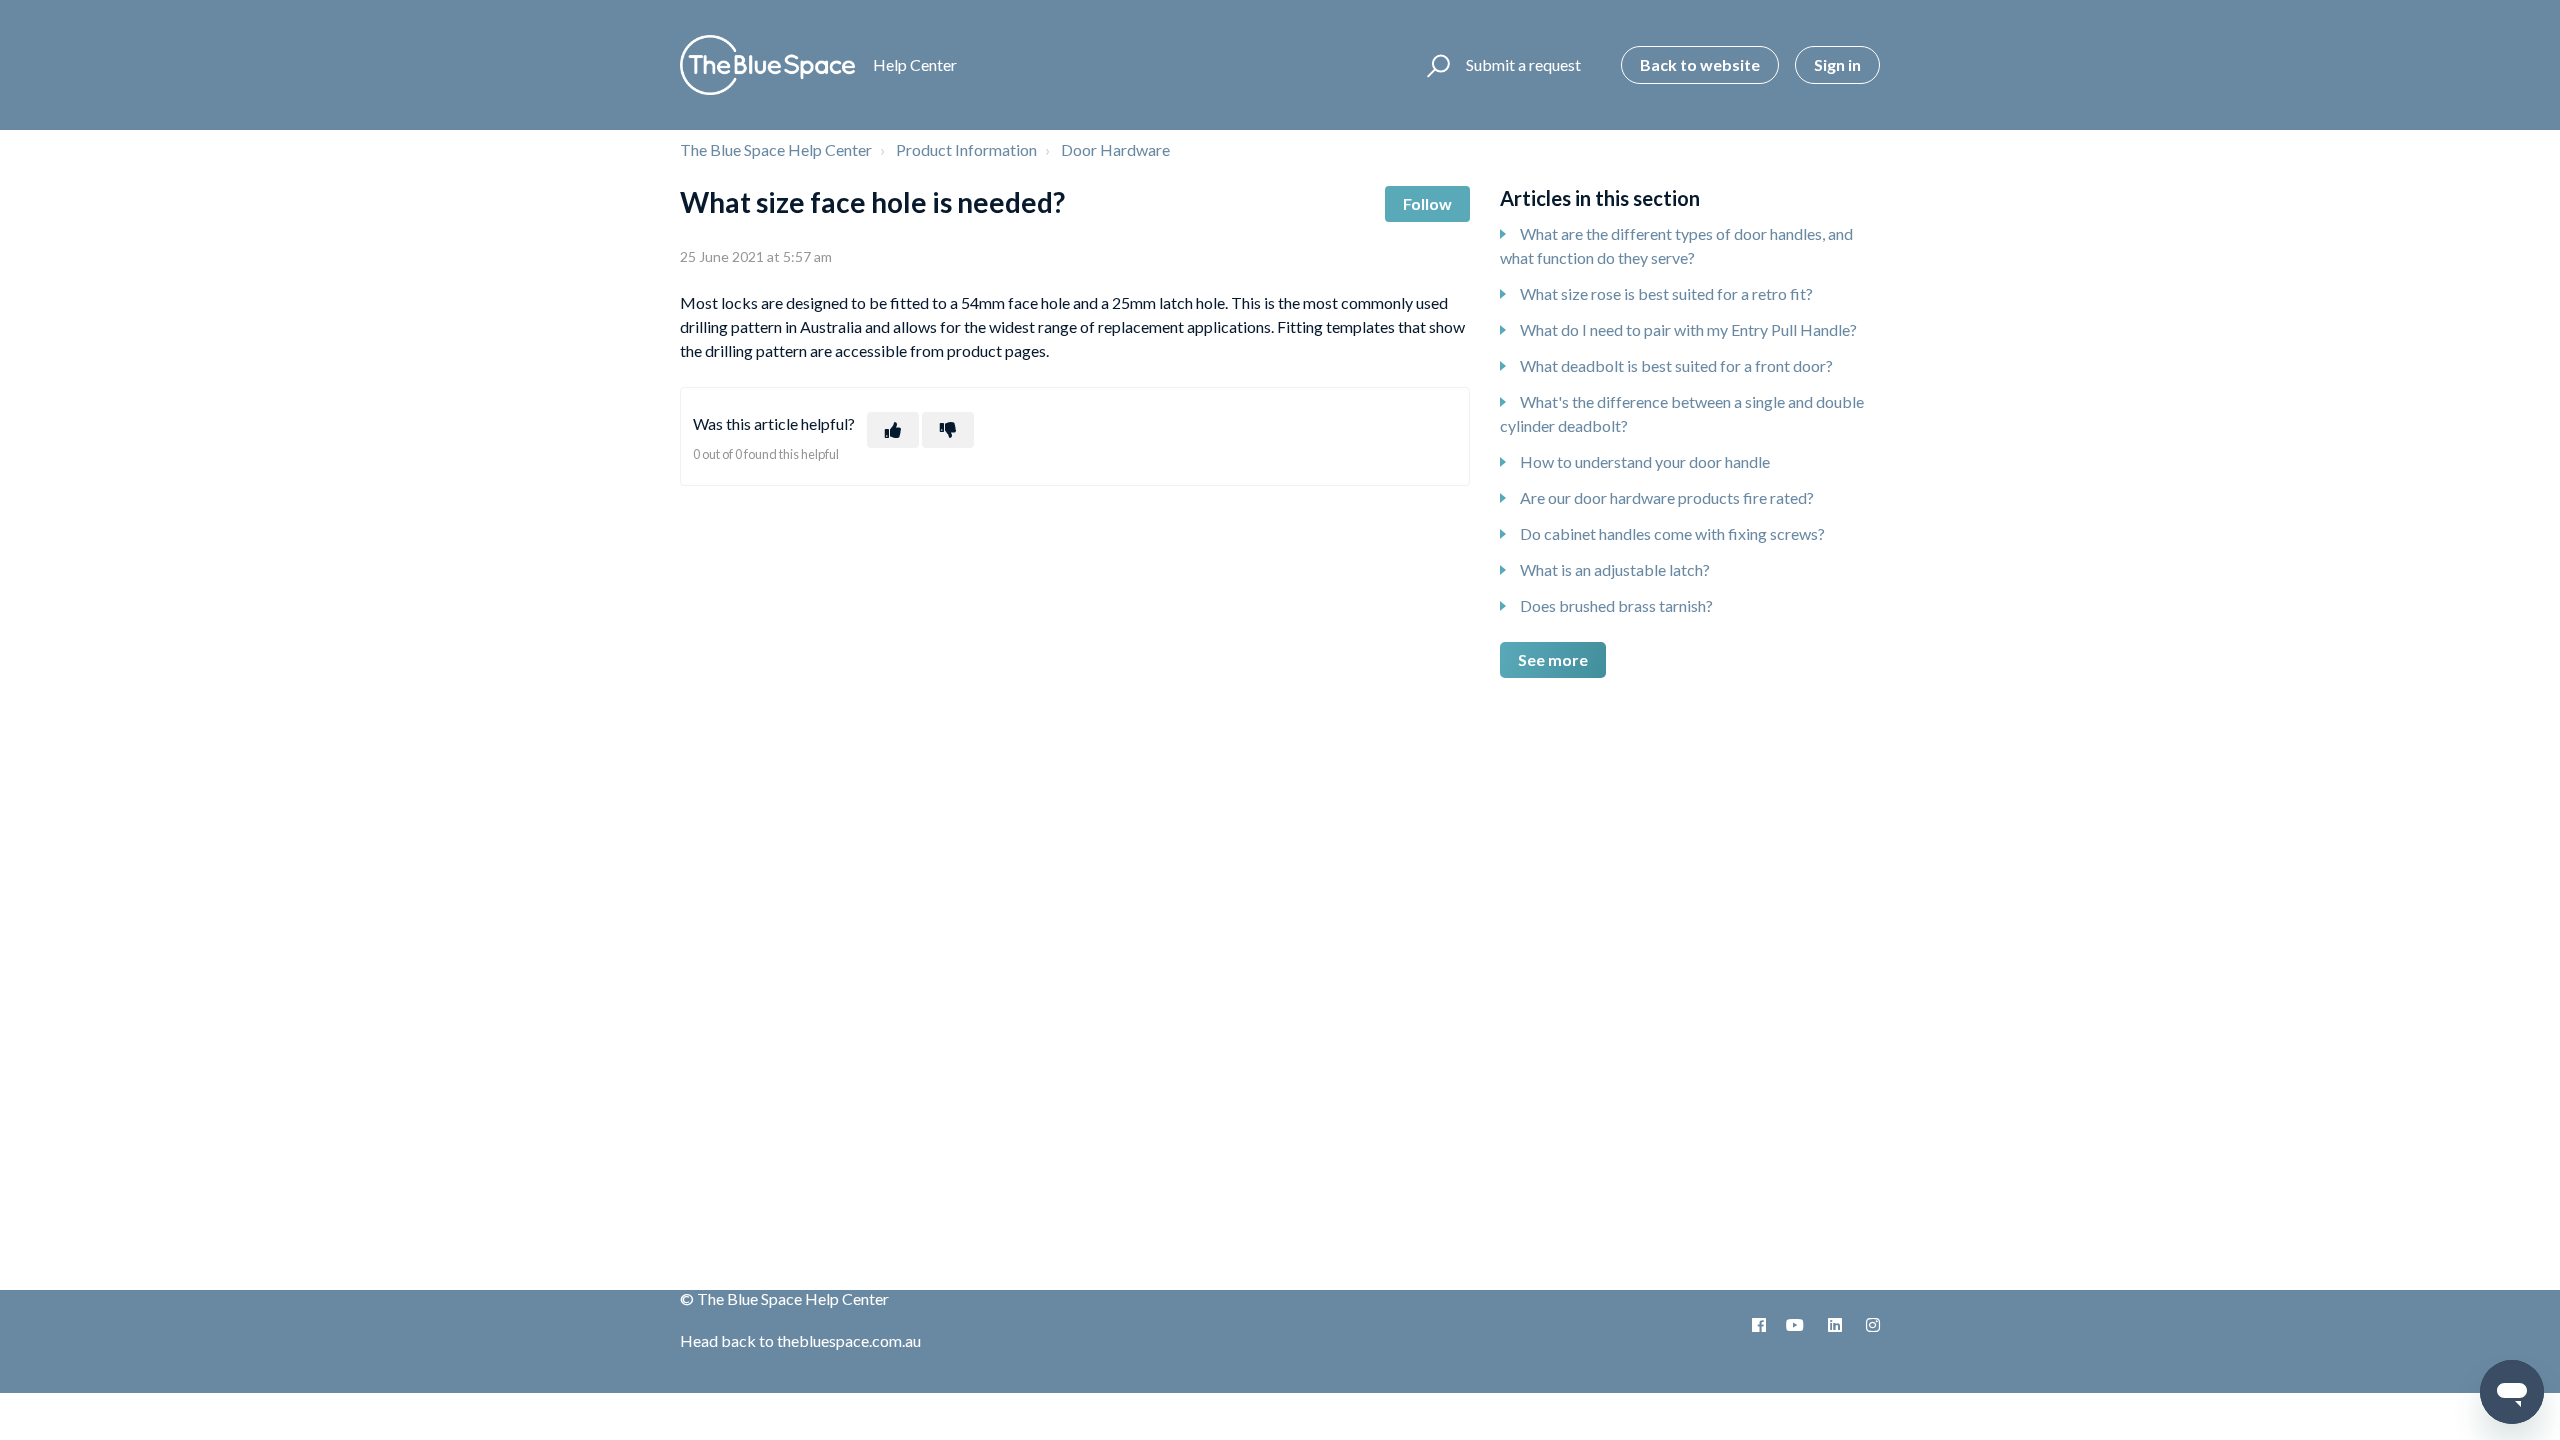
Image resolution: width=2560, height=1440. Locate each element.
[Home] (767, 65)
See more (1553, 659)
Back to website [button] (1700, 64)
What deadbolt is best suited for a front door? (1676, 365)
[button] (1435, 65)
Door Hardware (1115, 149)
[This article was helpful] (893, 430)
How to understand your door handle (1645, 461)
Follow (1427, 203)
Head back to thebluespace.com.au (800, 1340)
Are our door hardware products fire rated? (1667, 497)
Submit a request (1523, 64)
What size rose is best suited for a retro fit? (1666, 293)
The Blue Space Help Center (776, 149)
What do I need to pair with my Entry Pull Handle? (1688, 329)
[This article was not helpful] (948, 430)
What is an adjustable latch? (1615, 569)
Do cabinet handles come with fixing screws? (1672, 533)
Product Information (966, 149)
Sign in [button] (1837, 64)
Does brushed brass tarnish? (1616, 605)
